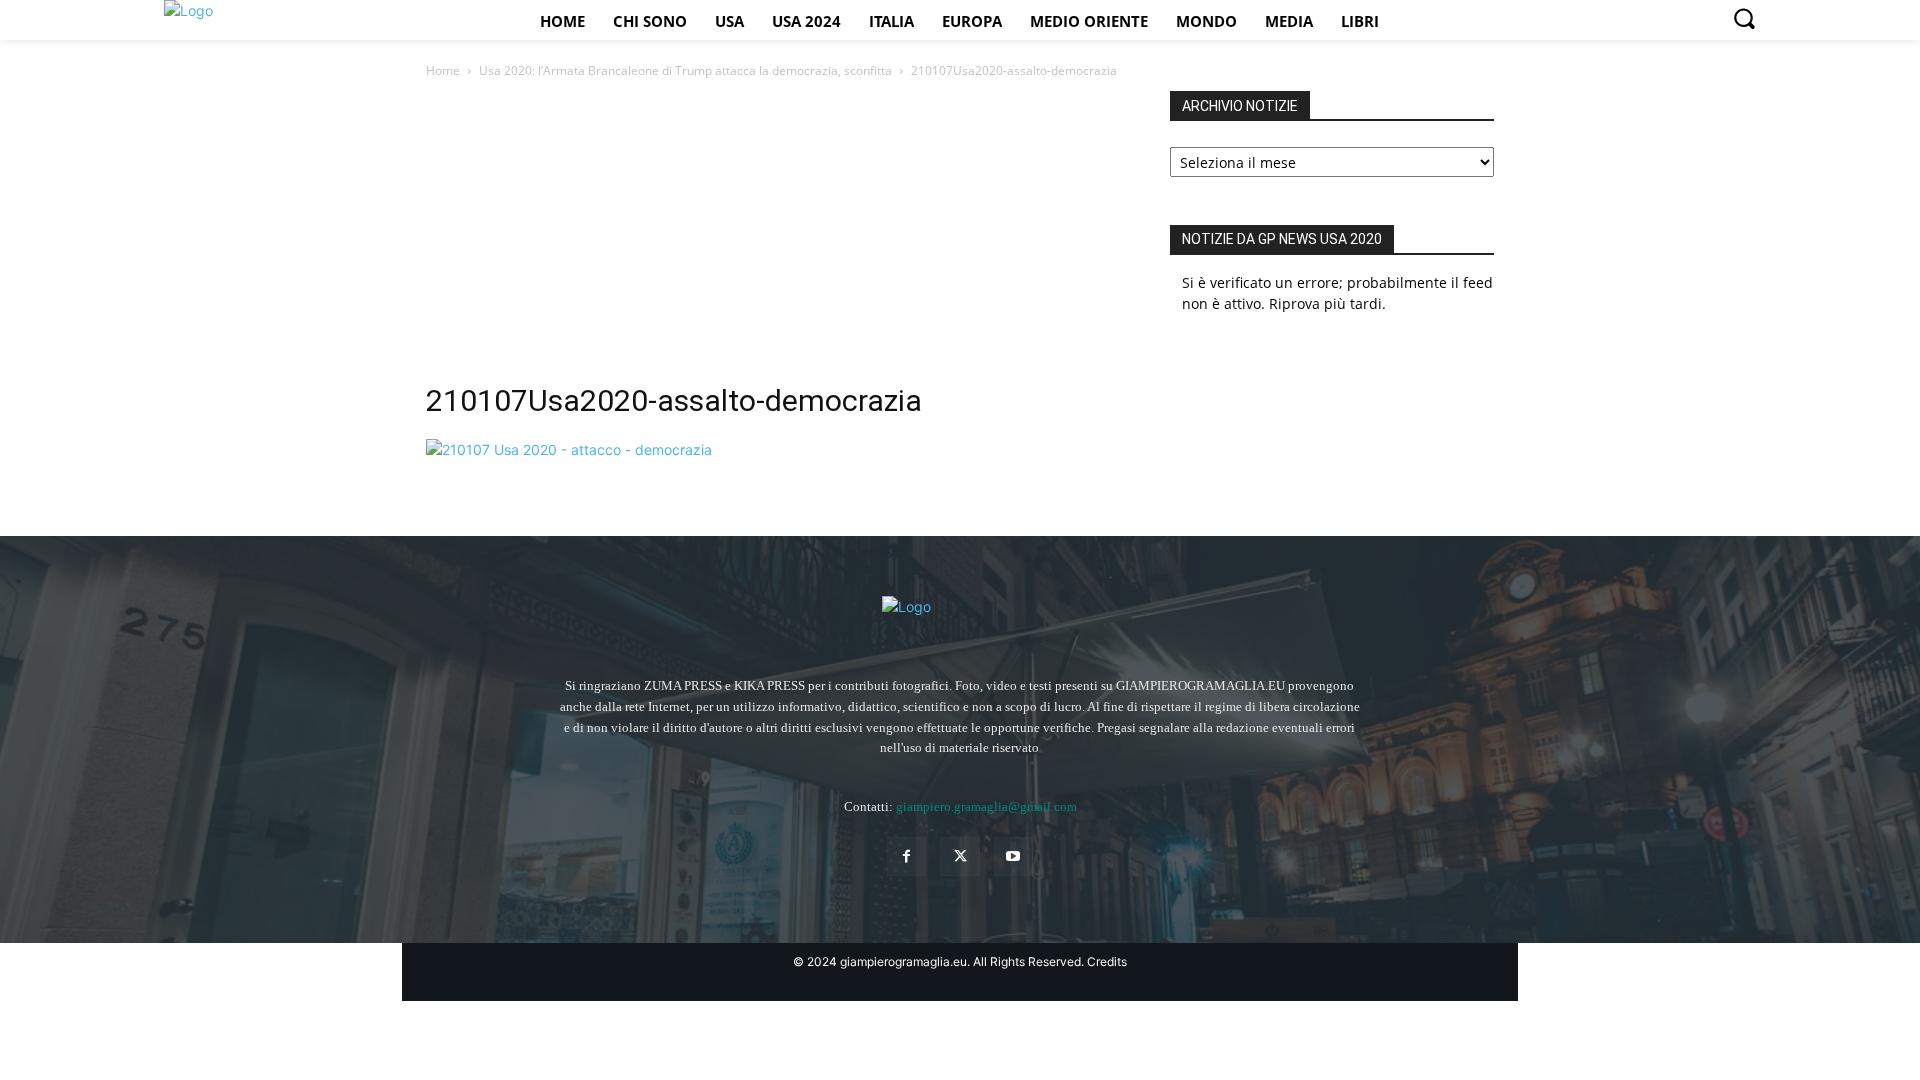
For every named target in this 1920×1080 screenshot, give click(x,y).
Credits (1107, 961)
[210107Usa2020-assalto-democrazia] (569, 449)
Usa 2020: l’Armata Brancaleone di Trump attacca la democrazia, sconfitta (685, 70)
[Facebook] (906, 856)
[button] (1744, 18)
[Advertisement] (774, 241)
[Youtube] (1013, 856)
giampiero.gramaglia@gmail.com (986, 806)
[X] (959, 856)
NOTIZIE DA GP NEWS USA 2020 (1282, 239)
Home (443, 70)
